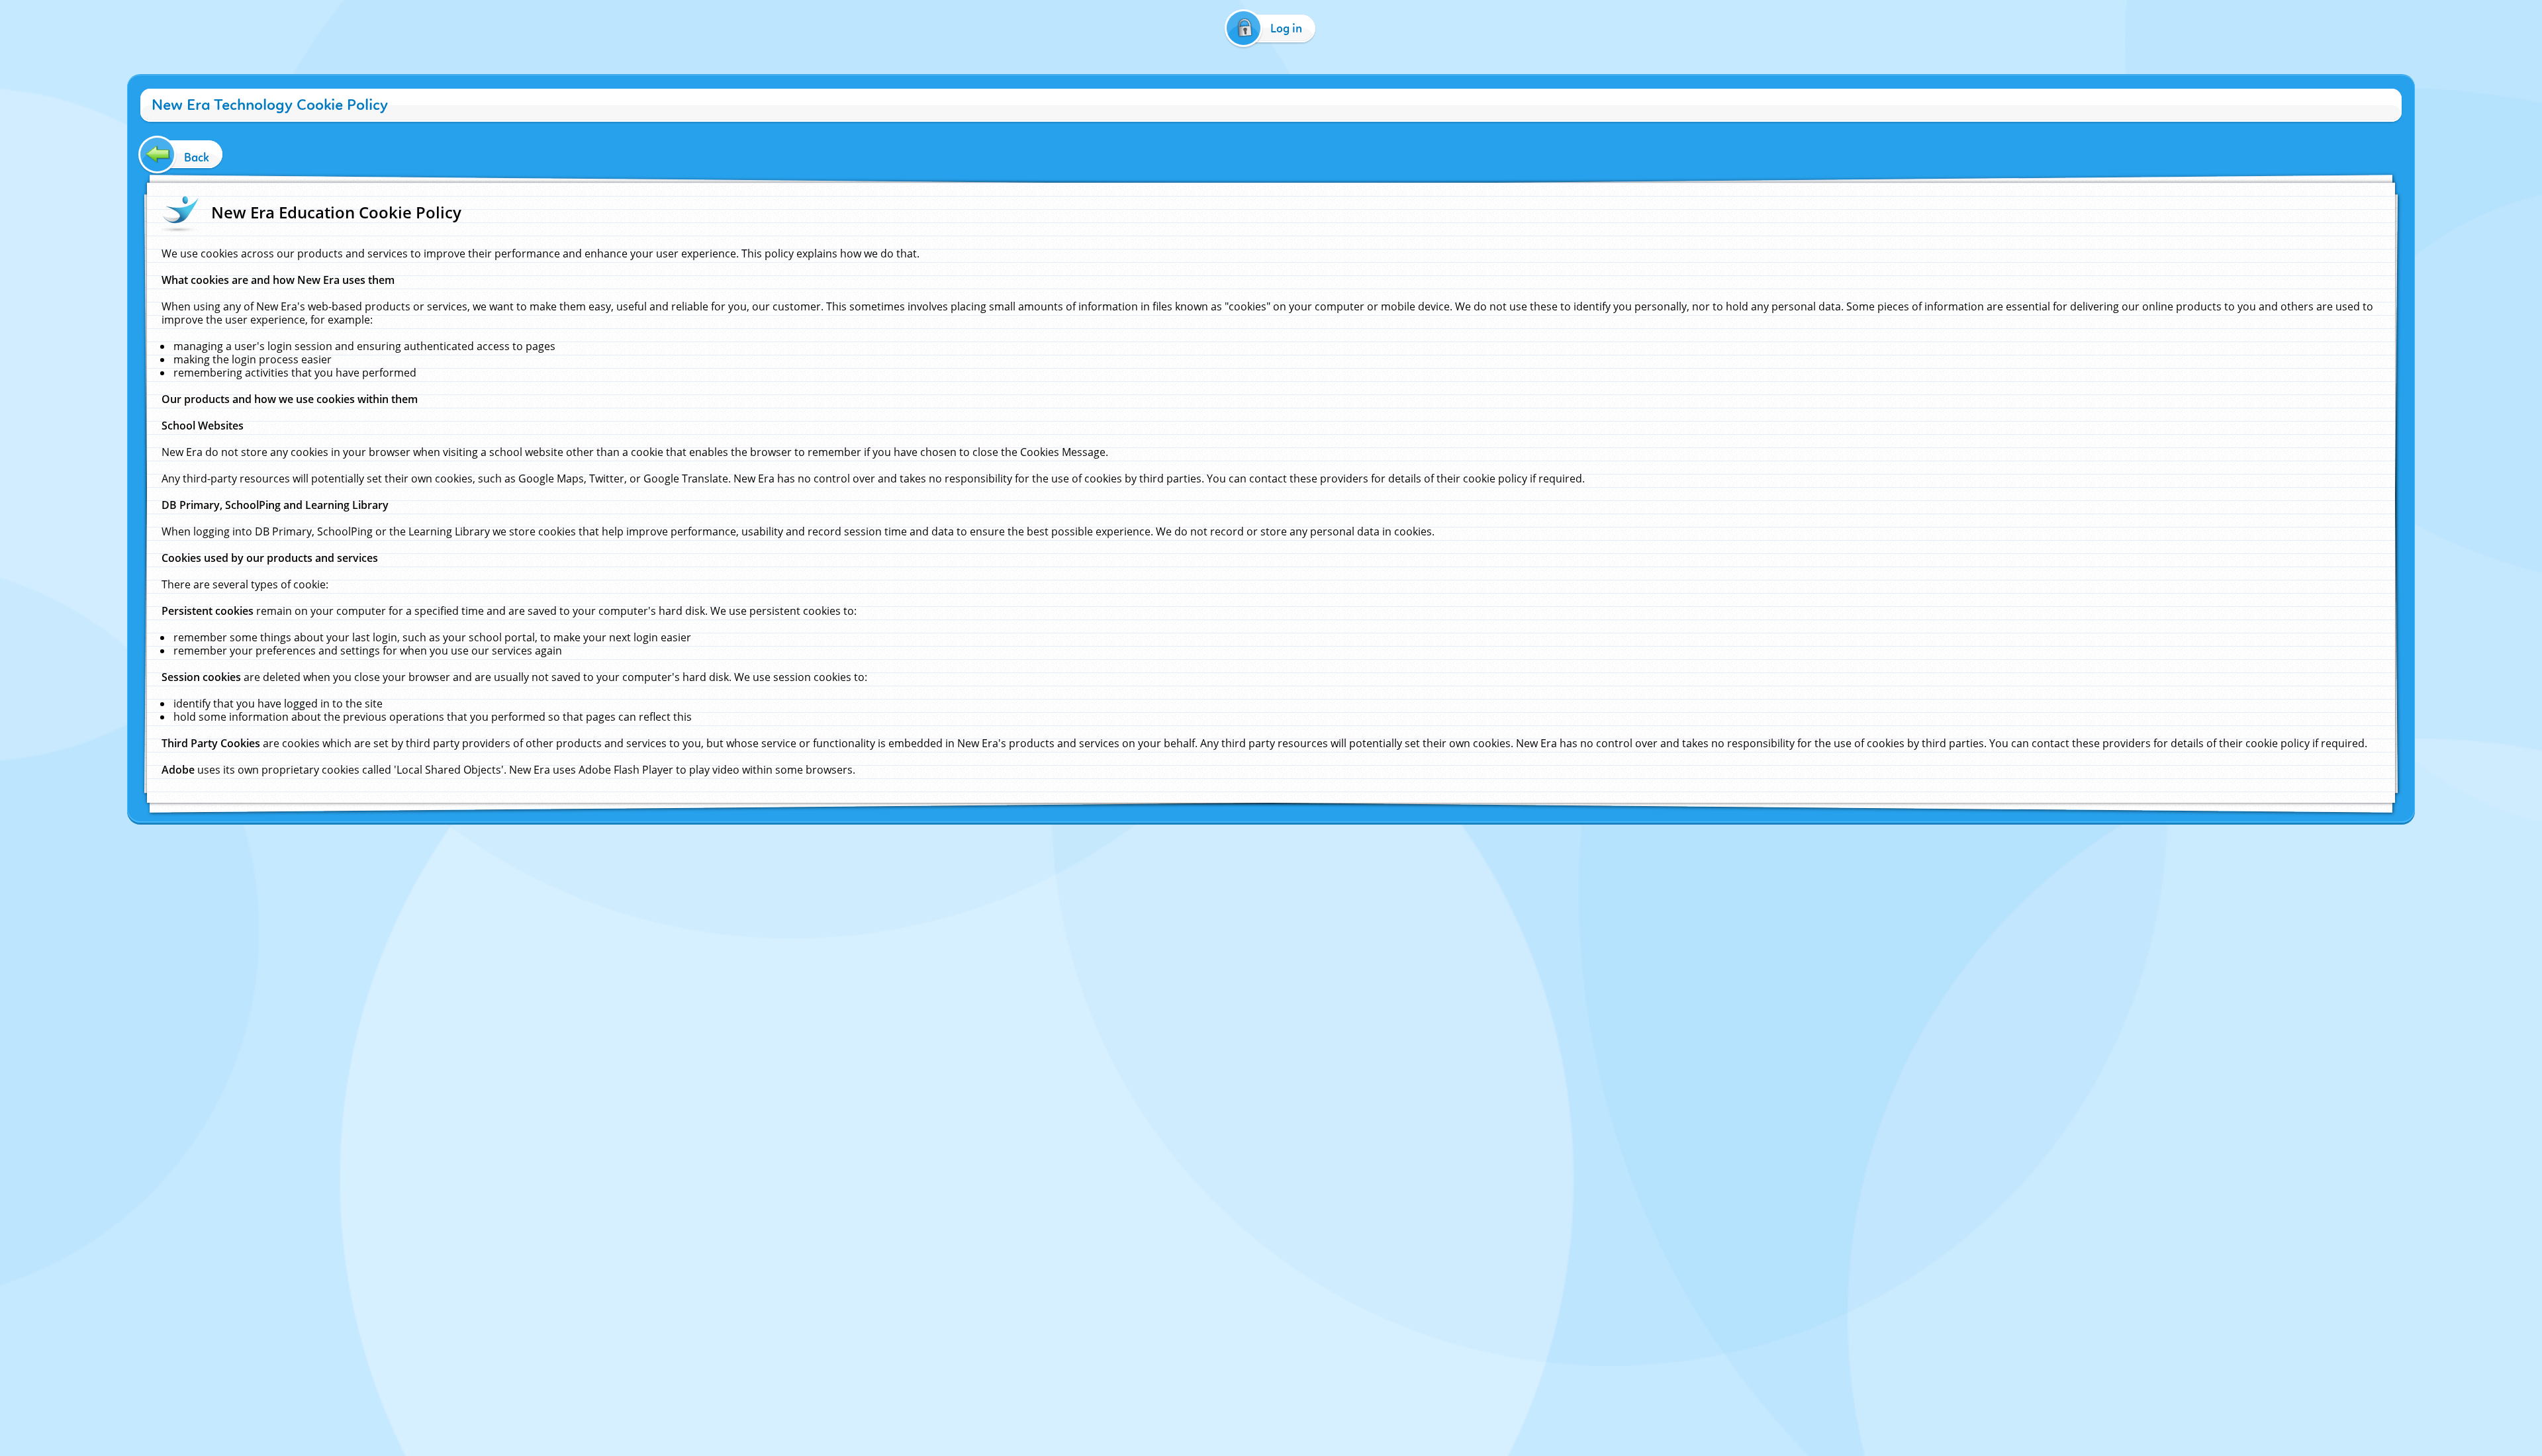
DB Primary (1385, 836)
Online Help (1158, 836)
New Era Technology (1321, 836)
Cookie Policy (1208, 836)
